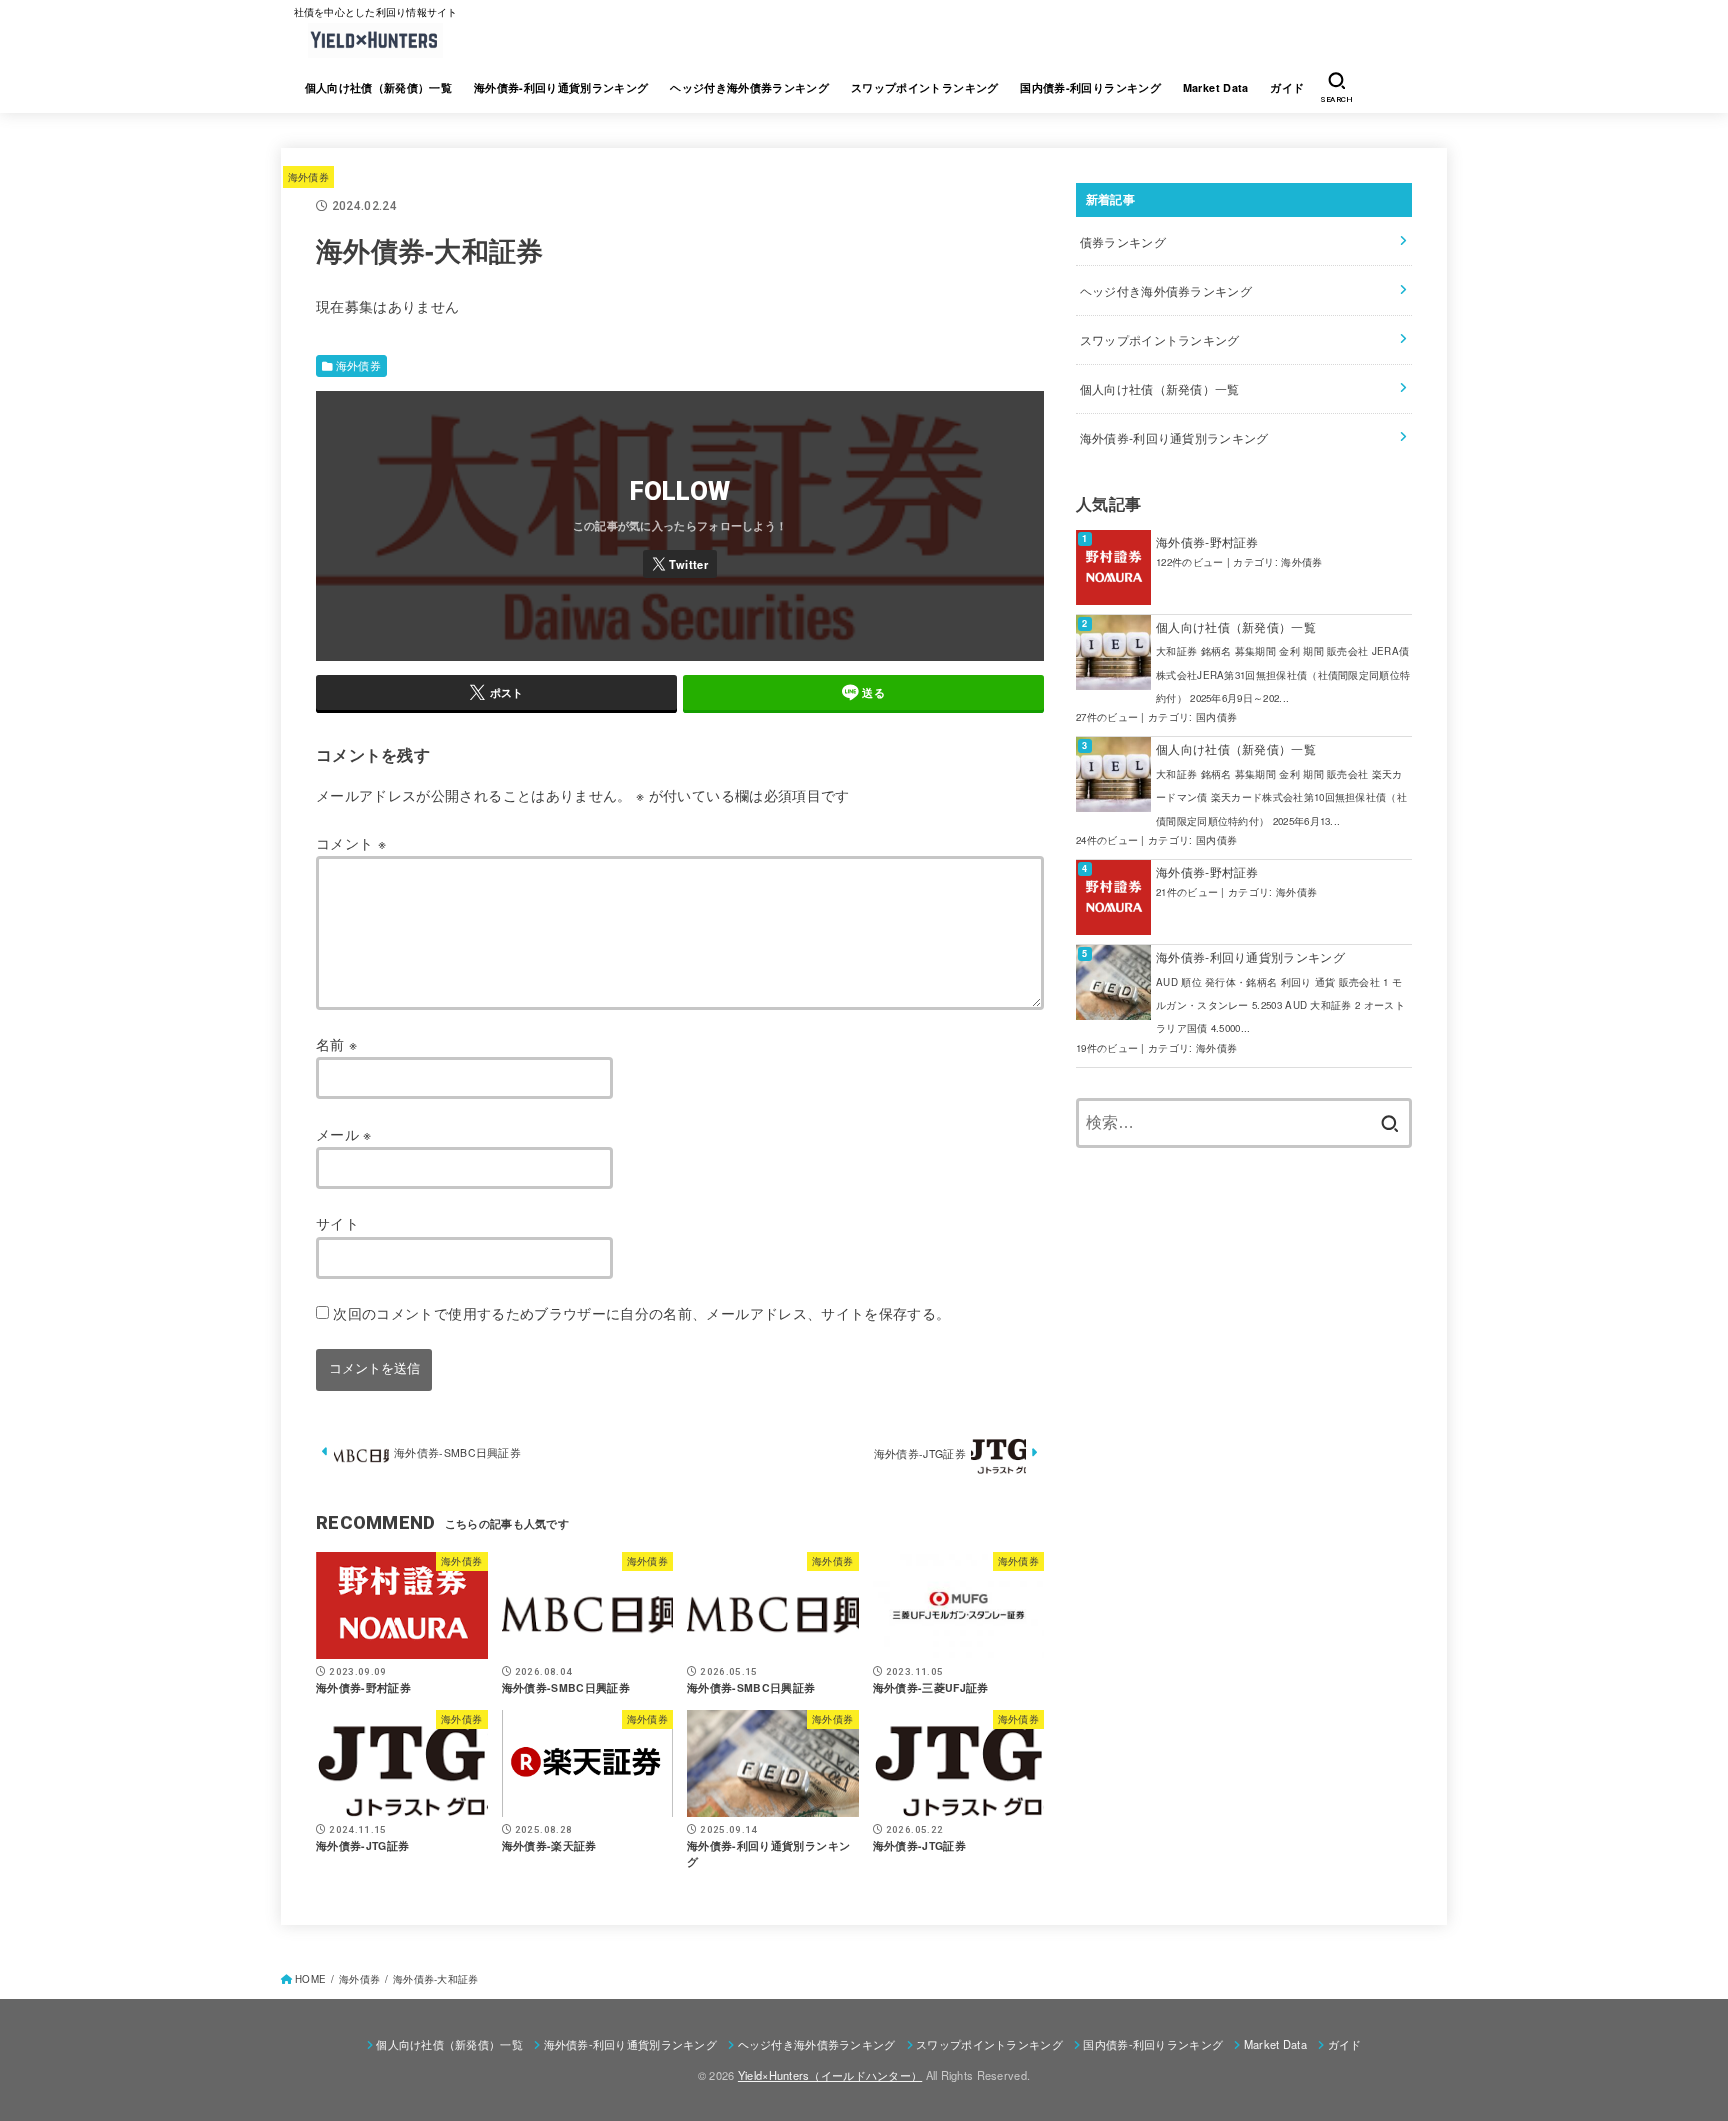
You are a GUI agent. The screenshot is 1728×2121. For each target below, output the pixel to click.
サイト (337, 1223)
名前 (336, 1044)
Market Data (1216, 87)
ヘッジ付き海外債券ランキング (749, 87)
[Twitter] (680, 564)
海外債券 (308, 176)
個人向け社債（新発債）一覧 (379, 87)
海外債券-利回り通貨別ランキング (561, 87)
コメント (351, 843)
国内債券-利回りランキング (1090, 87)
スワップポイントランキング (925, 87)
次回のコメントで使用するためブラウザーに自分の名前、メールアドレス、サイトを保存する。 (641, 1313)
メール (344, 1134)
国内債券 (1216, 717)
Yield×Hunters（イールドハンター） (830, 2075)
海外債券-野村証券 (1207, 541)
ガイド (1287, 87)
